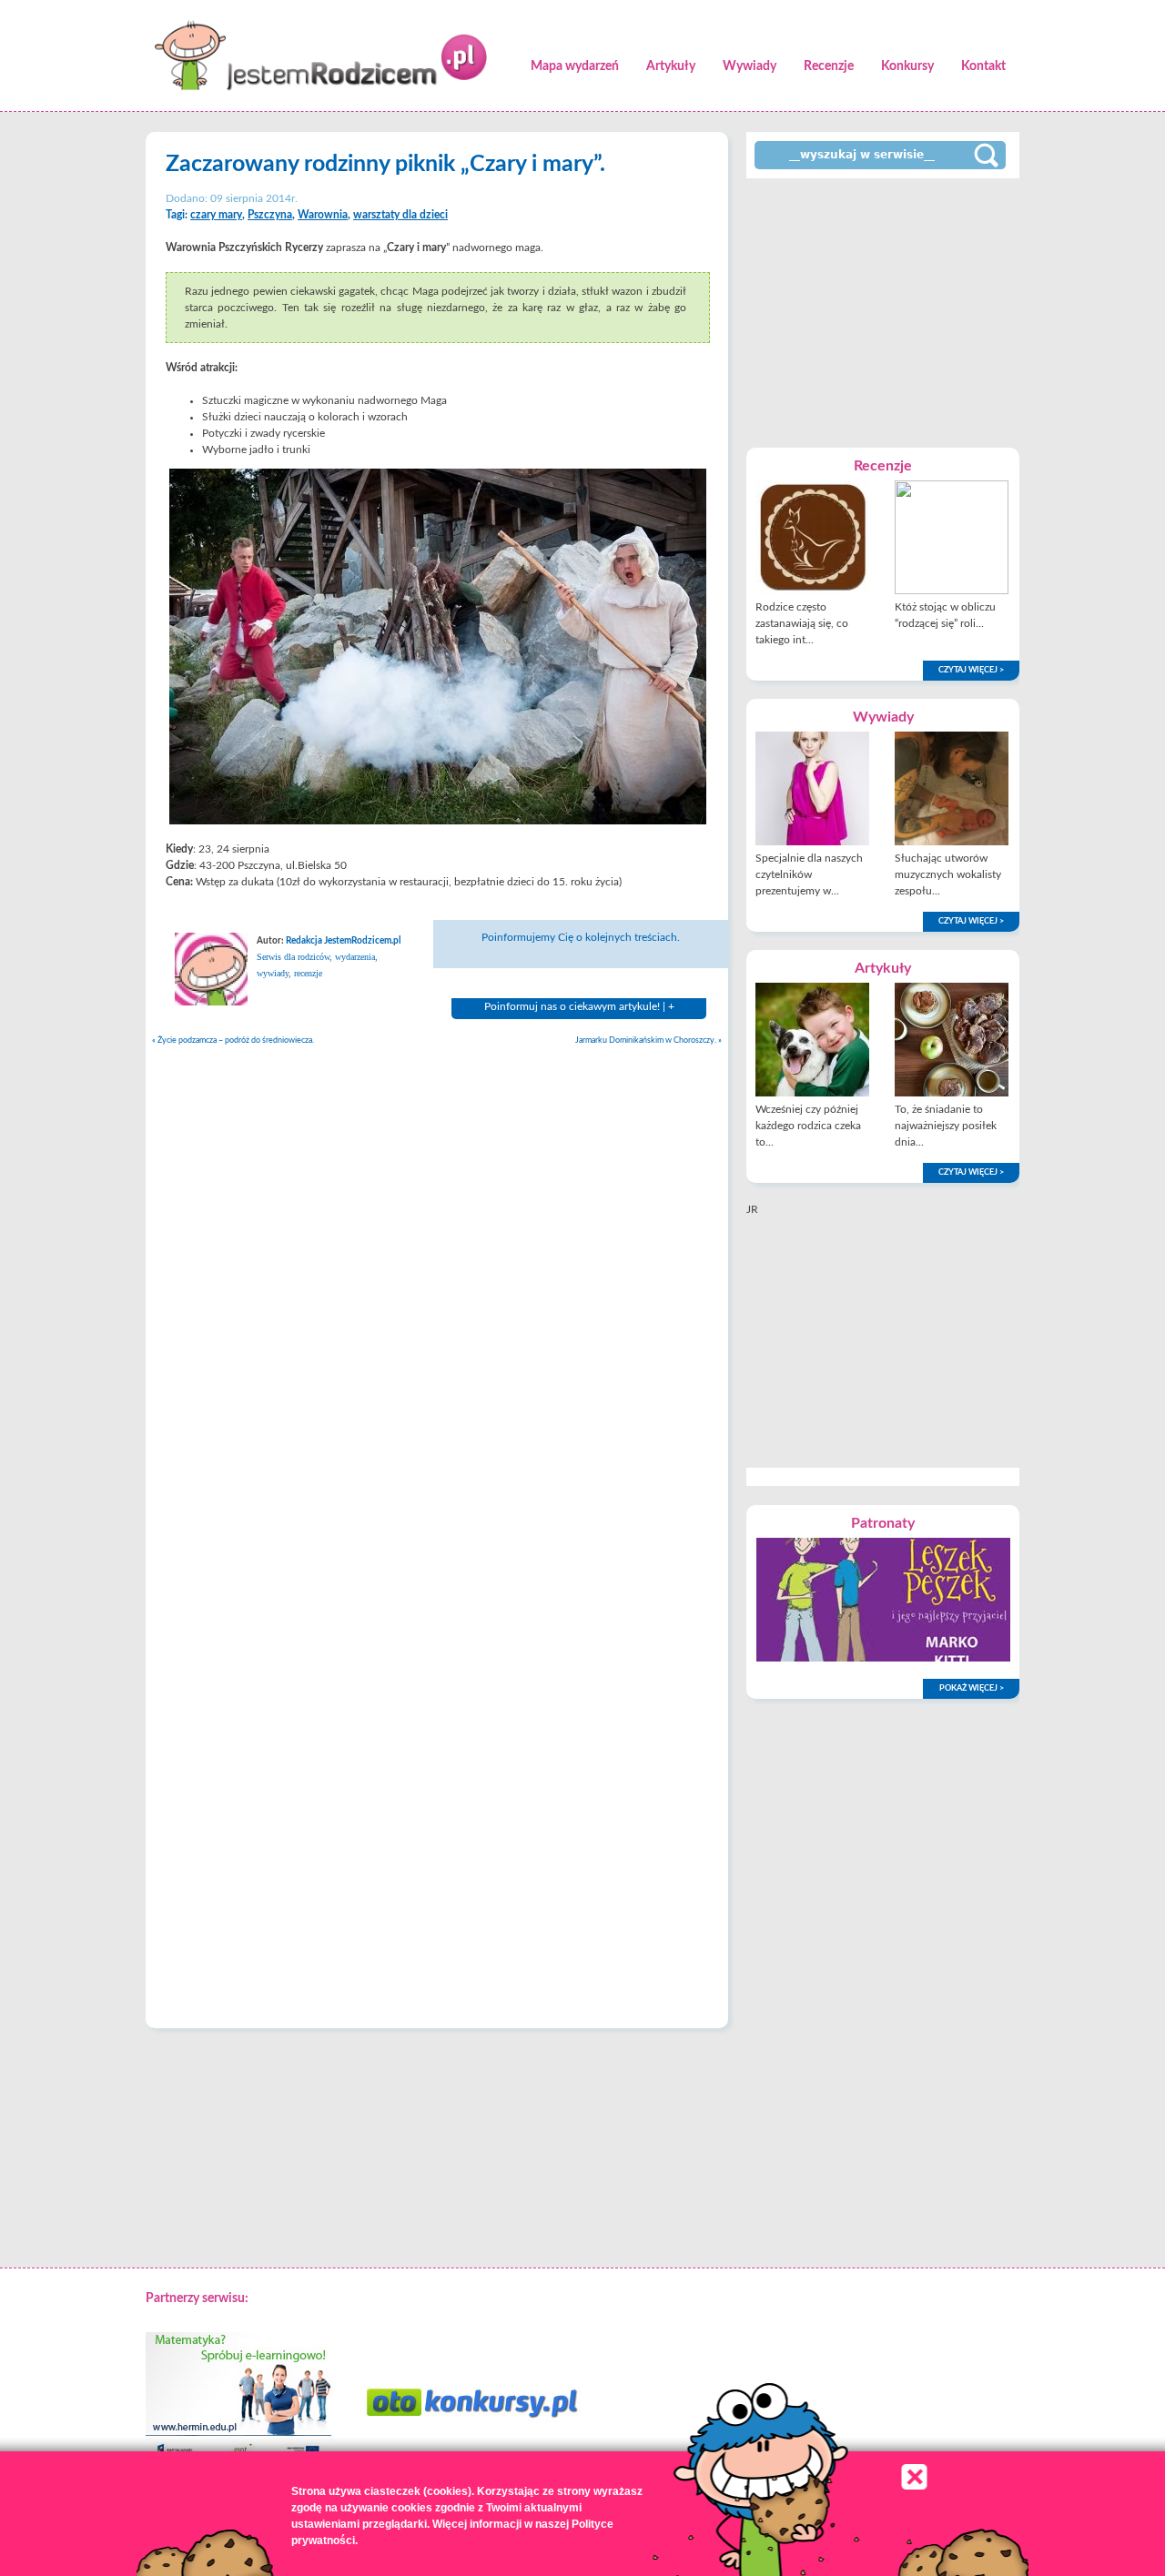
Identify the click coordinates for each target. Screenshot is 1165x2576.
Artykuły (671, 66)
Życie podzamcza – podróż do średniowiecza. (233, 1041)
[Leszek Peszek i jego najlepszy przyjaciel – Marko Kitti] (883, 1658)
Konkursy (907, 66)
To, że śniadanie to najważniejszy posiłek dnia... (946, 1126)
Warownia (323, 215)
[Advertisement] (883, 311)
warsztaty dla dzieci (400, 215)
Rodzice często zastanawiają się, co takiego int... (802, 623)
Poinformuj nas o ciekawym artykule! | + (579, 1006)
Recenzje (829, 66)
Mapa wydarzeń (575, 66)
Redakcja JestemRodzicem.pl (343, 941)
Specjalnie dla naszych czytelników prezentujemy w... (809, 874)
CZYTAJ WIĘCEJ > (971, 670)
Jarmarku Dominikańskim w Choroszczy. (648, 1041)
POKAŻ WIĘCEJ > (972, 1688)
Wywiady (750, 66)
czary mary (216, 215)
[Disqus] (437, 1286)
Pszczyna (270, 215)
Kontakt (983, 66)
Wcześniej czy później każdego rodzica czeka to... (808, 1126)
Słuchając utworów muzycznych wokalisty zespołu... (948, 874)
